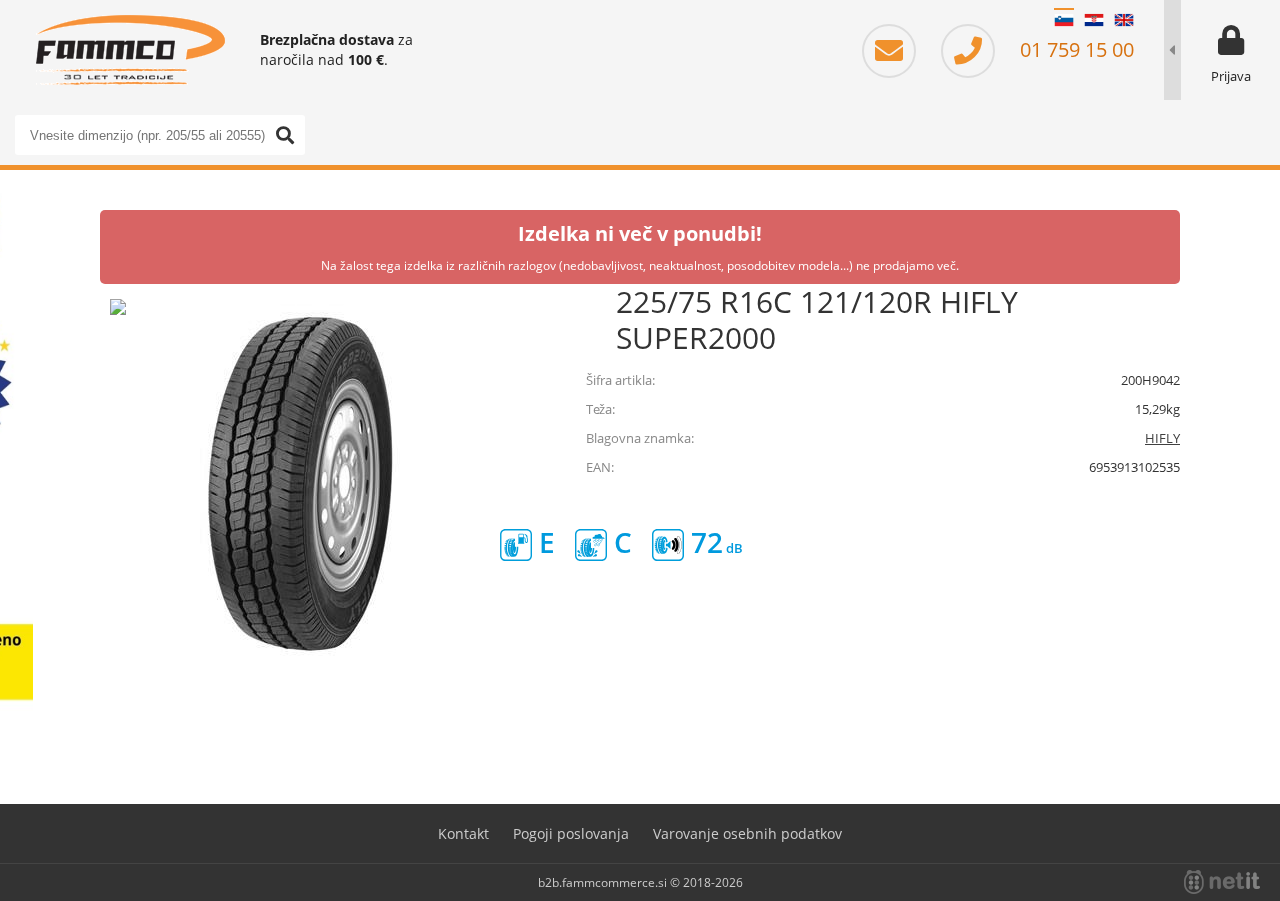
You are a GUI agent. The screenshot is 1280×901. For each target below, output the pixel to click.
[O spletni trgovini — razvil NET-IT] (1222, 882)
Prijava (1231, 76)
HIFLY (1162, 438)
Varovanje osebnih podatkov (747, 833)
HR (1094, 20)
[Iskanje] (285, 135)
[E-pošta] (899, 49)
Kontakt (463, 833)
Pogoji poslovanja (571, 833)
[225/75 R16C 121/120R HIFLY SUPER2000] (300, 484)
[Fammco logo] (130, 50)
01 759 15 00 (1074, 49)
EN (1124, 20)
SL (1064, 20)
